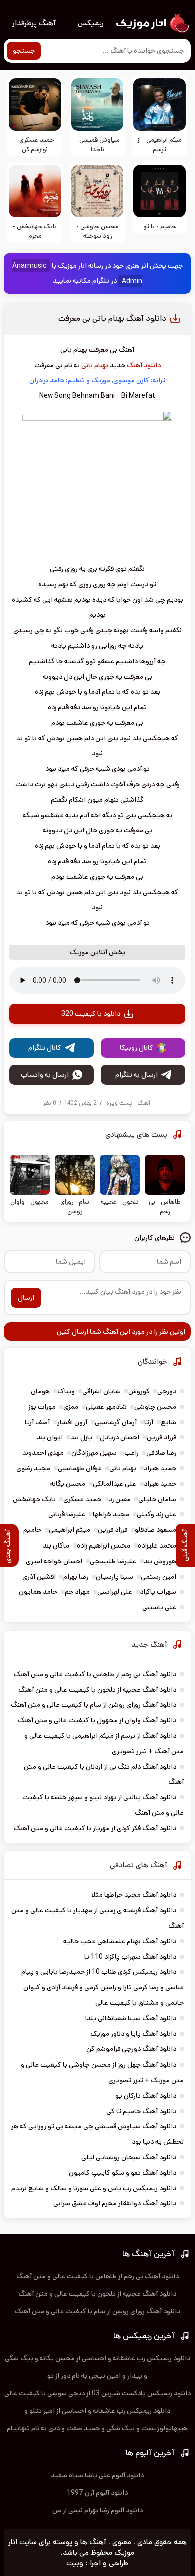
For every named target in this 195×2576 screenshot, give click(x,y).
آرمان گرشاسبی (116, 1422)
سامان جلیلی (157, 1499)
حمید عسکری (82, 1499)
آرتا (149, 1422)
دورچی (167, 1391)
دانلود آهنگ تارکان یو (146, 2096)
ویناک (66, 1391)
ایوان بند (50, 1437)
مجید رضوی (33, 1468)
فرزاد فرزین (162, 1437)
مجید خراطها (111, 1514)
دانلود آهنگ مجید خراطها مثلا (134, 1895)
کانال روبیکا (137, 1048)
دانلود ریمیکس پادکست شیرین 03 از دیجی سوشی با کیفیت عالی (98, 2393)
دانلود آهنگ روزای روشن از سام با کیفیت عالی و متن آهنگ (94, 1705)
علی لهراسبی (115, 1592)
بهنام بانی (95, 365)
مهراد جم (77, 1592)
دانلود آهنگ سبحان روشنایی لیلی (129, 2157)
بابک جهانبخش (34, 1499)
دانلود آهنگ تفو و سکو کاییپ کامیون (123, 2173)
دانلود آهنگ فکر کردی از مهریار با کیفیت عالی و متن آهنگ (95, 1828)
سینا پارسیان (115, 1577)
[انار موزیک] (152, 23)
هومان (40, 1391)
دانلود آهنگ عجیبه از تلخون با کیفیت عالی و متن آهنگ (97, 1690)
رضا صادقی (161, 1453)
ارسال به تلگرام (137, 1075)
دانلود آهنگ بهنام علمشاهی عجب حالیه (120, 1941)
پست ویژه (120, 1103)
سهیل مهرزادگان (94, 1453)
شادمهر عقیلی (106, 1407)
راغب (132, 1453)
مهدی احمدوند (43, 1453)
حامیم (32, 1530)
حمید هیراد (160, 1468)
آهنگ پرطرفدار (34, 23)
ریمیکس (91, 23)
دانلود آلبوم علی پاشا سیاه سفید (97, 2475)
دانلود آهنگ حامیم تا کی (141, 2111)
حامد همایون (38, 1592)
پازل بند (81, 1437)
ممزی (71, 1407)
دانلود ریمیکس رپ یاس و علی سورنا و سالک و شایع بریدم (94, 2188)
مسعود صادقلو (156, 1530)
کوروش (139, 1391)
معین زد (120, 1499)
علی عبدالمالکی (115, 1484)
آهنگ (144, 1103)
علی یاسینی (159, 1607)
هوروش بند (160, 1561)
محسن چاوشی (155, 1407)
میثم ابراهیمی (70, 1530)
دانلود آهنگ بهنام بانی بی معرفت (112, 319)
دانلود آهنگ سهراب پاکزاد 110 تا (130, 1957)
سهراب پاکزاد (158, 1592)
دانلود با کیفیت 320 (91, 1014)
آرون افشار (72, 1422)
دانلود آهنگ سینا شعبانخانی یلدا (131, 2018)
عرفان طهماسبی (80, 1468)
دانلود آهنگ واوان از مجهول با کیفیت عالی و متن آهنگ (97, 1720)
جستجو (24, 51)
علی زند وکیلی (157, 1514)
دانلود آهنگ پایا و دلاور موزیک (133, 2034)
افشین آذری (39, 1577)
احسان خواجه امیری (54, 1561)
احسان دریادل (120, 1437)
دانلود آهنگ (144, 365)
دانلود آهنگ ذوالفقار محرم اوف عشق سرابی (115, 2203)
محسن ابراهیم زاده (104, 1545)
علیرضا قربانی (67, 1514)
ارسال (26, 1298)
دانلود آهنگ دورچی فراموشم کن (131, 2049)
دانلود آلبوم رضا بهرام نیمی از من (98, 2510)
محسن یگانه (68, 1484)
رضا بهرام (76, 1577)
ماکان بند (56, 1545)
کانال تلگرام (45, 1048)
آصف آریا (37, 1422)
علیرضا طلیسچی (113, 1561)
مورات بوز (42, 1407)
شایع (169, 1422)
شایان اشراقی (102, 1391)
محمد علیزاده (157, 1545)
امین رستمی (159, 1577)
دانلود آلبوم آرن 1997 (97, 2493)
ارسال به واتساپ (45, 1075)
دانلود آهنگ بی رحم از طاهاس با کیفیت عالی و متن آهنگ (95, 1674)
